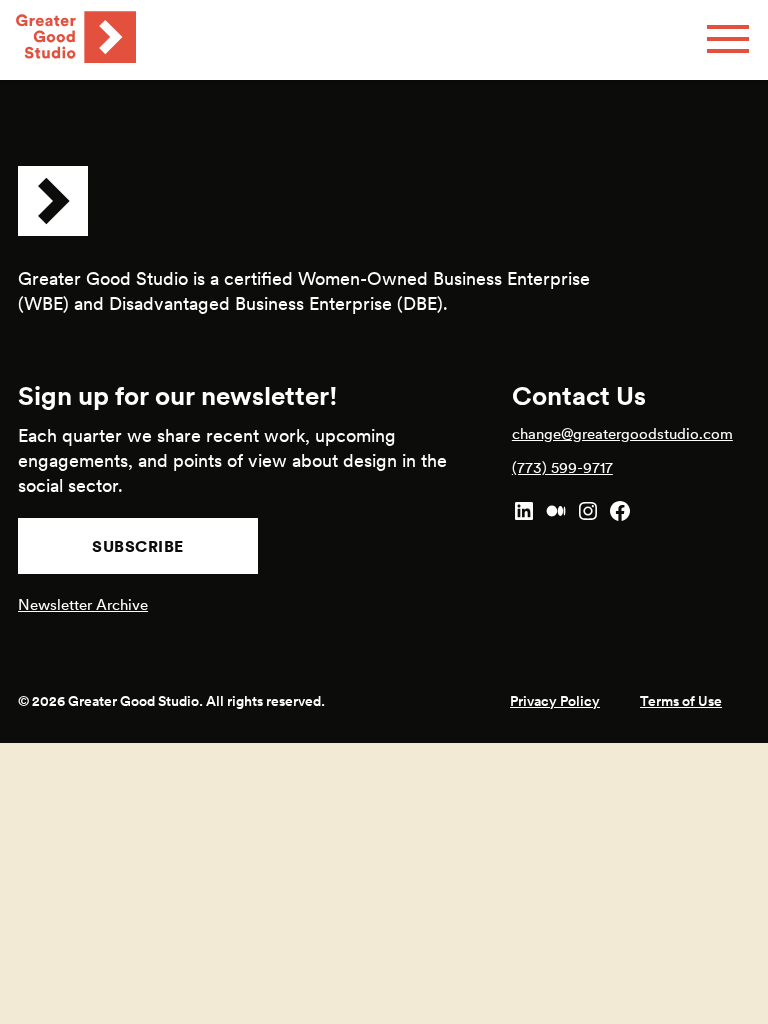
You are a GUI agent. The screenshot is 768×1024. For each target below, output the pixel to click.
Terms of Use (681, 701)
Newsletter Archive (83, 604)
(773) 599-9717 (562, 467)
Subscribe (138, 546)
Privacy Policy (555, 701)
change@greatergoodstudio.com (622, 433)
